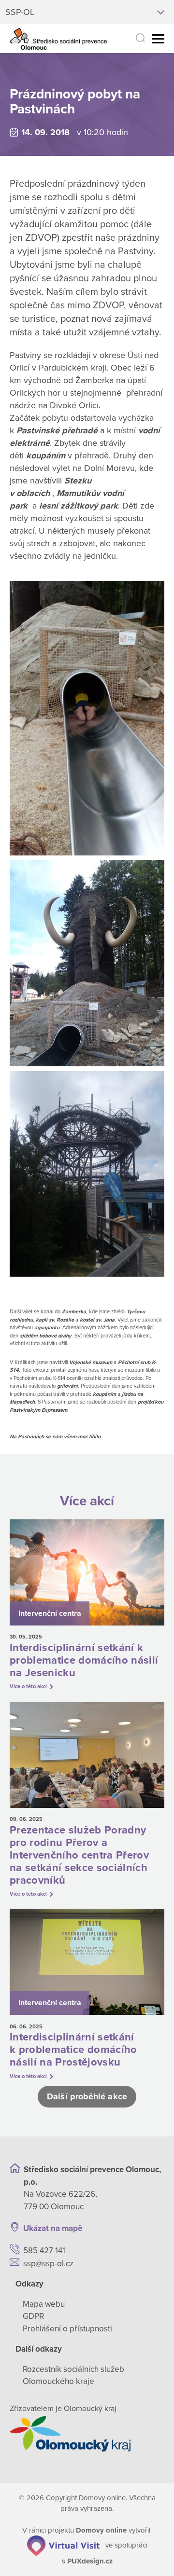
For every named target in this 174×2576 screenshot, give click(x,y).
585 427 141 (44, 2251)
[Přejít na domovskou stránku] (58, 39)
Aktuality (47, 76)
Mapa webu (44, 2304)
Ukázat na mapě (53, 2228)
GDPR (33, 2316)
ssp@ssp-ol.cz (48, 2264)
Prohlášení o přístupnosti (67, 2329)
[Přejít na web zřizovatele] (87, 2434)
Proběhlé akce (102, 76)
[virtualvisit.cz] (63, 2545)
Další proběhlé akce (87, 2096)
